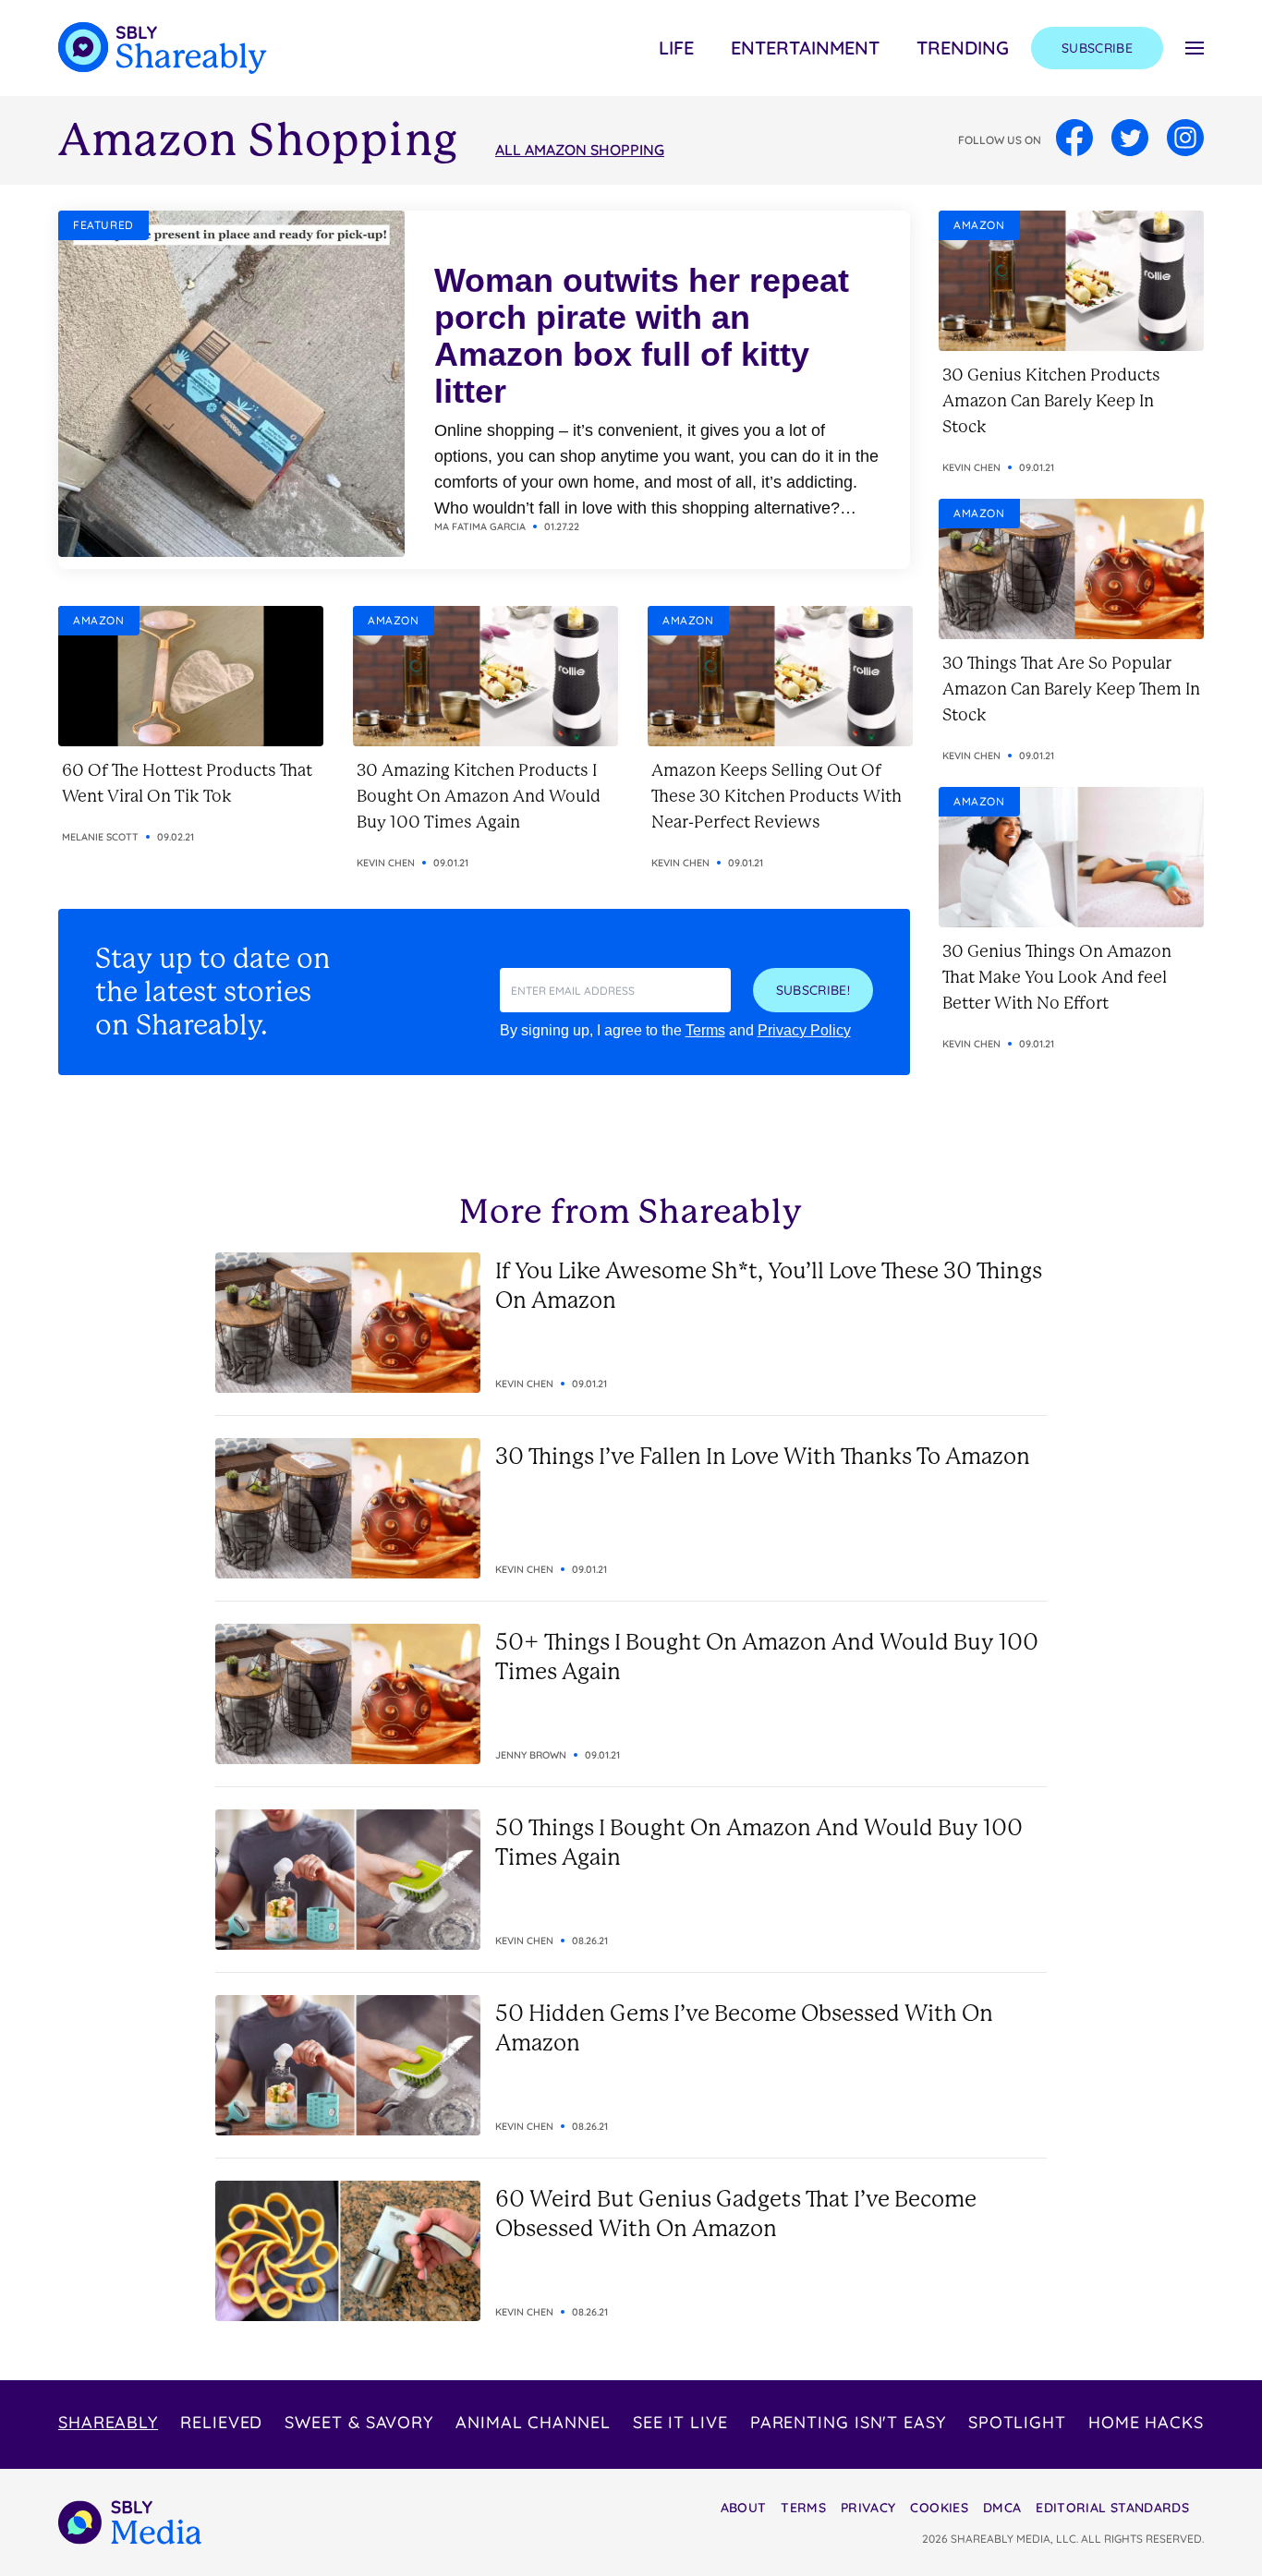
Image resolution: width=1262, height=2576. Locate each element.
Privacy (868, 2508)
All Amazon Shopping (580, 150)
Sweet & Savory (359, 2422)
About (744, 2508)
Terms (705, 1030)
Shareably (108, 2422)
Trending (963, 48)
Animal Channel (533, 2422)
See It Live (680, 2422)
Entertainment (805, 48)
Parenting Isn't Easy (848, 2422)
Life (676, 48)
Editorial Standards (1112, 2508)
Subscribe (1097, 48)
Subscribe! (813, 990)
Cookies (939, 2508)
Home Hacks (1146, 2422)
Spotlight (1017, 2422)
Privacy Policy (804, 1030)
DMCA (1002, 2508)
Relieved (221, 2422)
